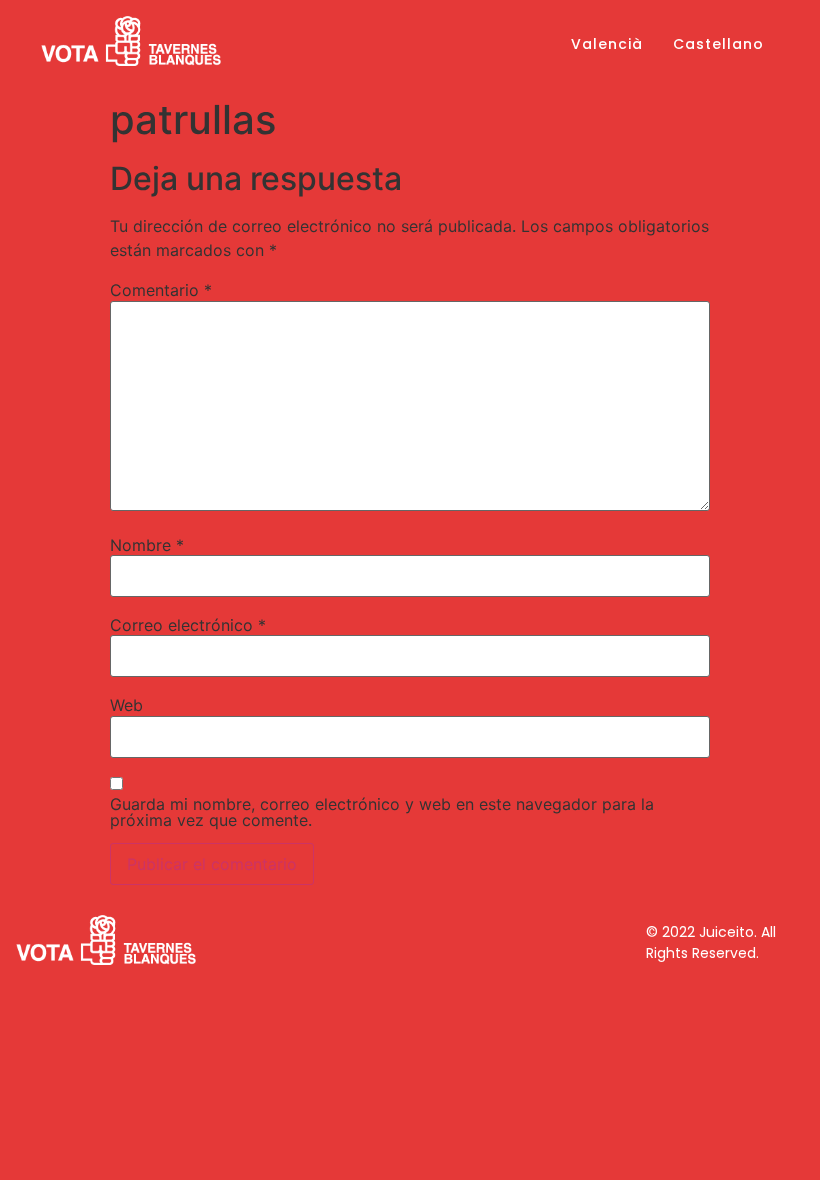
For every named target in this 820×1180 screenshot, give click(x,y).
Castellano (718, 44)
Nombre (147, 545)
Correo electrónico (188, 625)
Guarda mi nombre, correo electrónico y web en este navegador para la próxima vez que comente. (382, 812)
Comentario (161, 290)
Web (126, 705)
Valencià (607, 44)
